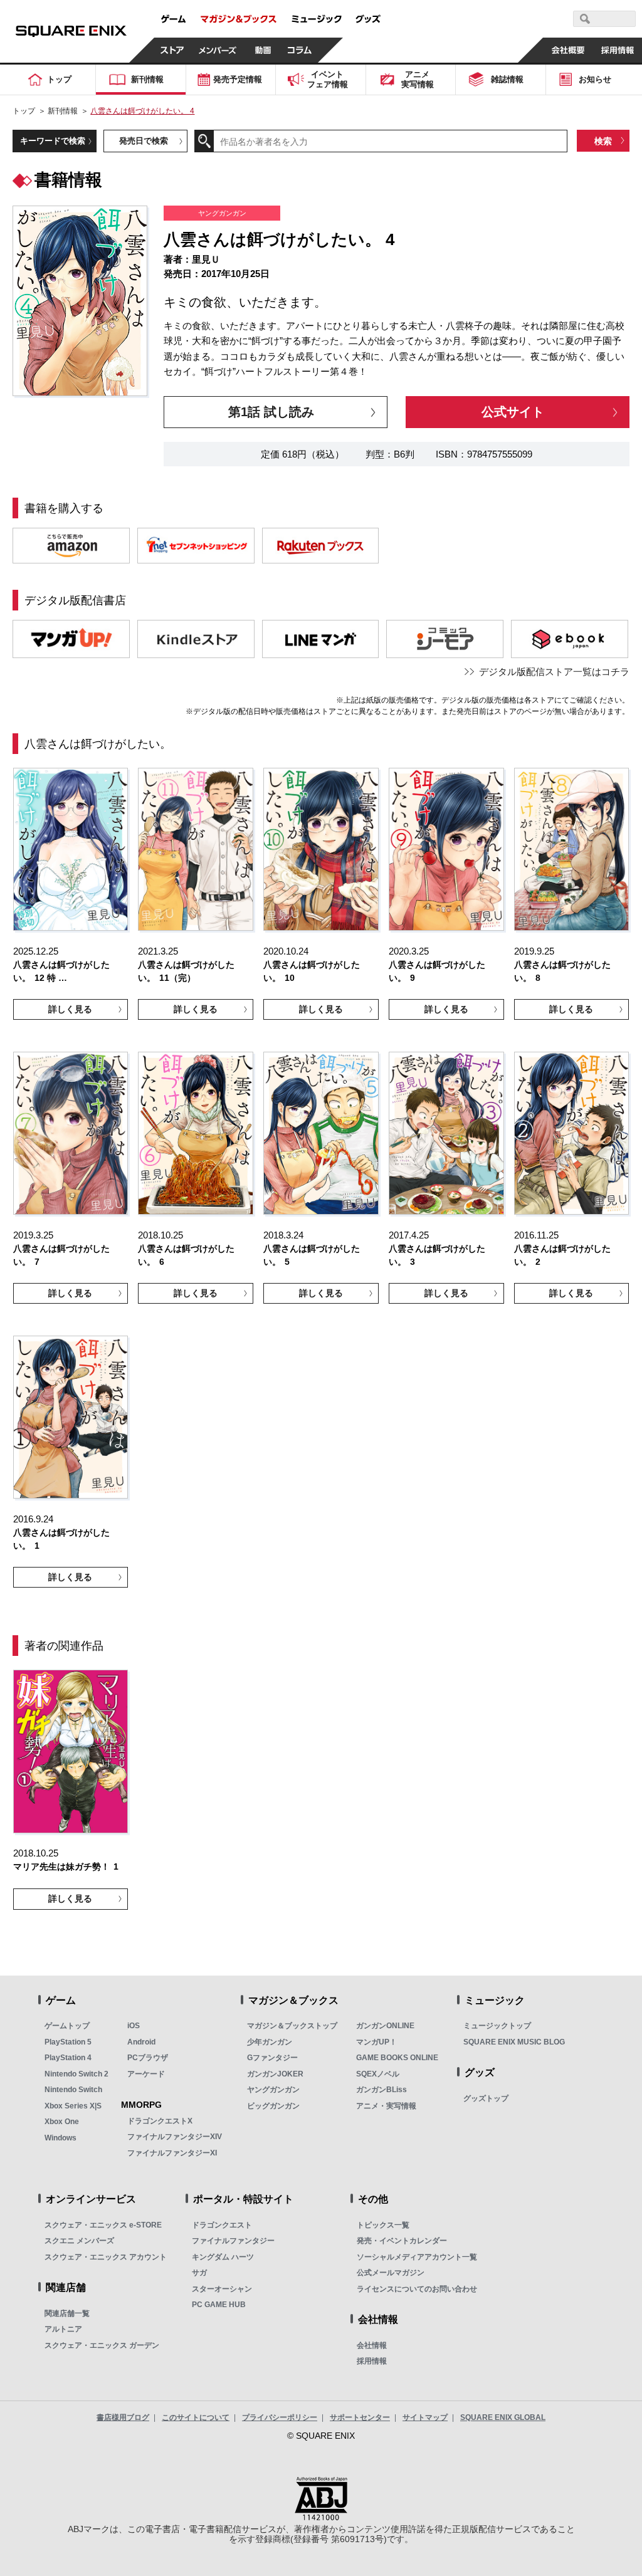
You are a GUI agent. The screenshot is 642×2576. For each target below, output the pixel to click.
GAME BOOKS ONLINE (397, 2058)
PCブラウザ (148, 2058)
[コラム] (300, 50)
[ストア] (172, 50)
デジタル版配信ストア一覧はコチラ (554, 672)
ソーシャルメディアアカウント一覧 (417, 2257)
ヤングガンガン (273, 2090)
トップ (24, 111)
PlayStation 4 (68, 2058)
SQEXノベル (378, 2074)
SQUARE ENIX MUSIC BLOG (514, 2042)
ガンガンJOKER (275, 2074)
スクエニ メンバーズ (79, 2241)
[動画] (263, 50)
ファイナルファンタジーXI (172, 2153)
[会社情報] (568, 50)
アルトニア (63, 2329)
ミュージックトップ (497, 2026)
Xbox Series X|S (73, 2106)
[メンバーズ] (218, 50)
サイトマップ (425, 2417)
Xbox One (62, 2122)
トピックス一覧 (383, 2225)
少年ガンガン (270, 2042)
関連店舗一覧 (67, 2313)
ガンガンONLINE (385, 2026)
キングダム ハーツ (223, 2257)
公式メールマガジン (391, 2273)
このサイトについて (196, 2417)
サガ (199, 2273)
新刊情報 (63, 111)
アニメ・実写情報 (386, 2106)
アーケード (146, 2074)
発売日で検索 (144, 141)
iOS (134, 2026)
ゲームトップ (67, 2026)
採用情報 (372, 2361)
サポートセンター (360, 2417)
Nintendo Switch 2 (76, 2074)
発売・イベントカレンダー (402, 2241)
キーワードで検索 (53, 141)
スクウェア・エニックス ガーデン (102, 2345)
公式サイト (513, 411)
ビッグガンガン (273, 2106)
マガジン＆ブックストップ (292, 2026)
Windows (61, 2138)
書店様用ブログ (123, 2417)
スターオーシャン (222, 2289)
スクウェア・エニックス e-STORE (103, 2225)
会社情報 (372, 2345)
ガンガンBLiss (382, 2090)
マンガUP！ (376, 2042)
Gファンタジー (272, 2058)
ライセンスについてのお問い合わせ (417, 2289)
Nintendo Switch (73, 2090)
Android (141, 2042)
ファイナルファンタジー (233, 2241)
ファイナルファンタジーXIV (175, 2137)
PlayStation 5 (68, 2042)
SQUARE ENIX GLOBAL (503, 2417)
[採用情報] (617, 50)
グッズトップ (486, 2098)
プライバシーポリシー (280, 2417)
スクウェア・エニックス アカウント (106, 2257)
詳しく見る (70, 1009)
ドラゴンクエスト (222, 2225)
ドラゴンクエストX (160, 2121)
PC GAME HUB (219, 2305)
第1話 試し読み (271, 411)
